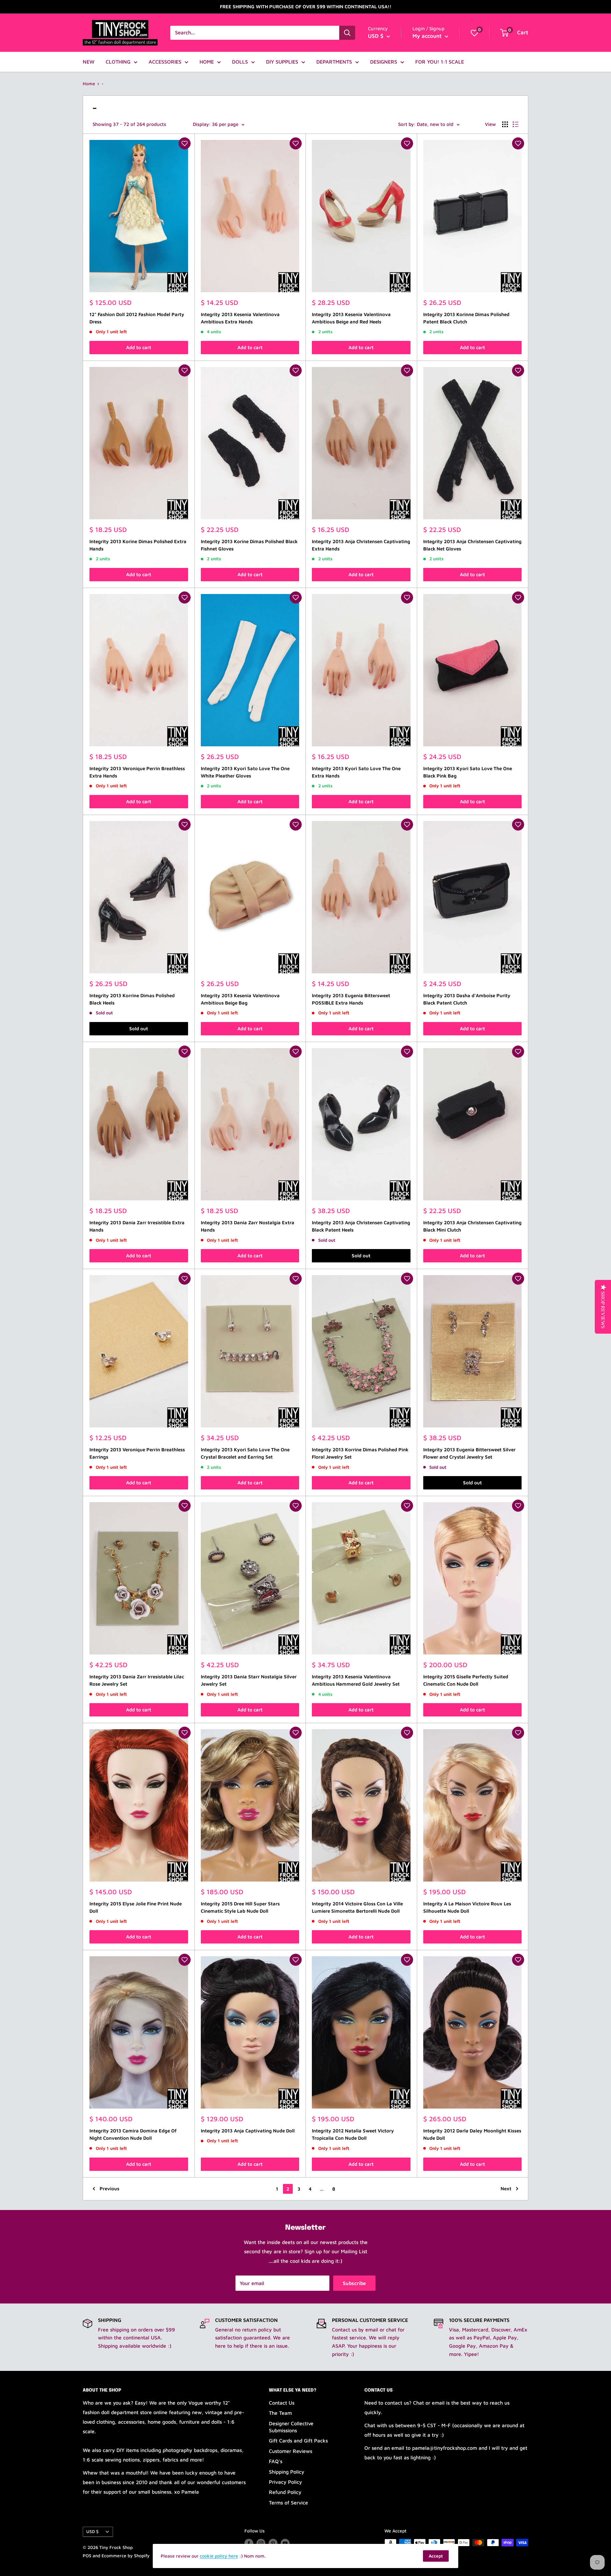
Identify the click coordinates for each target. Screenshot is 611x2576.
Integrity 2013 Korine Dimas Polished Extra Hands (138, 545)
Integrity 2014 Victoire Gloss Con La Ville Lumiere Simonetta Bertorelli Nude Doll (357, 1907)
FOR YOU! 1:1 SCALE (440, 62)
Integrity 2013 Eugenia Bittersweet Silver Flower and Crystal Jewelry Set (469, 1453)
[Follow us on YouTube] (285, 2543)
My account (428, 36)
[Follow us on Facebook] (249, 2543)
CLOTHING (118, 62)
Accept (436, 2556)
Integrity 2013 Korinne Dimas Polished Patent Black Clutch (466, 318)
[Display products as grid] (505, 124)
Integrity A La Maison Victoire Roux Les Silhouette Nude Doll (467, 1907)
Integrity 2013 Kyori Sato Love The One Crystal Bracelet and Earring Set (245, 1453)
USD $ (92, 2531)
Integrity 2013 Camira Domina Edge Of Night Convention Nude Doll (133, 2134)
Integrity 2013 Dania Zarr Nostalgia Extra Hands (248, 1226)
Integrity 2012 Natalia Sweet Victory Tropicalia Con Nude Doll (353, 2134)
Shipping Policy (287, 2472)
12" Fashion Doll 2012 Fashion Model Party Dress (137, 318)
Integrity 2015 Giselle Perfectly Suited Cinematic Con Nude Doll (466, 1680)
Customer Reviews (291, 2451)
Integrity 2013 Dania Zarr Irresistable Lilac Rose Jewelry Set (137, 1680)
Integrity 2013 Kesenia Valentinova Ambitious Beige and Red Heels (351, 318)
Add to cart (139, 347)
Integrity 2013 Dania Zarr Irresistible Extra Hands (137, 1226)
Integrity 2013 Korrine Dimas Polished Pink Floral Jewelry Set (360, 1453)
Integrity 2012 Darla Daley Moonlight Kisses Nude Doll (472, 2134)
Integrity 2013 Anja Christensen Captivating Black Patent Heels (361, 1226)
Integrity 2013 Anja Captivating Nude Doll (248, 2131)
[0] (474, 33)
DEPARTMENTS (334, 62)
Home (89, 83)
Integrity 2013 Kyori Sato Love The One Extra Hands (356, 772)
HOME (207, 62)
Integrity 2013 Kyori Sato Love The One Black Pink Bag (468, 772)
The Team (280, 2413)
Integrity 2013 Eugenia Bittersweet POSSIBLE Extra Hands (351, 999)
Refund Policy (285, 2492)
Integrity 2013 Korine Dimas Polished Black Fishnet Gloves (249, 545)
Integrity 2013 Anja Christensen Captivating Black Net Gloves (472, 545)
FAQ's (276, 2461)
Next (506, 2189)
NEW (89, 62)
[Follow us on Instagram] (261, 2543)
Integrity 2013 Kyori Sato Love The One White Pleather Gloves (245, 772)
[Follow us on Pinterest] (273, 2543)
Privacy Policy (285, 2482)
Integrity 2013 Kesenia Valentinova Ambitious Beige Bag (240, 999)
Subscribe (354, 2283)
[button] (185, 143)
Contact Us (282, 2403)
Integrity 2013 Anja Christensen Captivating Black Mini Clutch (472, 1226)
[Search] (347, 33)
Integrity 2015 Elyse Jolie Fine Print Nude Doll (136, 1907)
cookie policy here (219, 2556)
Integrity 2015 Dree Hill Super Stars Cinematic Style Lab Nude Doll (240, 1907)
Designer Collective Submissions (291, 2427)
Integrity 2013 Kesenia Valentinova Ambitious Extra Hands (240, 318)
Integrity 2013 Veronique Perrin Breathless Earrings (137, 1453)
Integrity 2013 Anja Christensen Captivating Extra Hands (361, 545)
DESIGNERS (384, 62)
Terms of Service (288, 2503)
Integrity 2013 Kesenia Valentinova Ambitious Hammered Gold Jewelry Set (356, 1680)
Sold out (139, 1029)
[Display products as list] (516, 124)
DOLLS (240, 62)
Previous (109, 2189)
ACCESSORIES (165, 62)
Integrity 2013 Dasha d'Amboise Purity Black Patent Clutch (467, 999)
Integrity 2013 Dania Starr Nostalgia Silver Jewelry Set (249, 1680)
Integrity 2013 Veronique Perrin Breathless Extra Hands (137, 772)
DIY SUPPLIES (282, 62)
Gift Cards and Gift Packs (298, 2441)
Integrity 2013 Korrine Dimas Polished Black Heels (132, 999)
